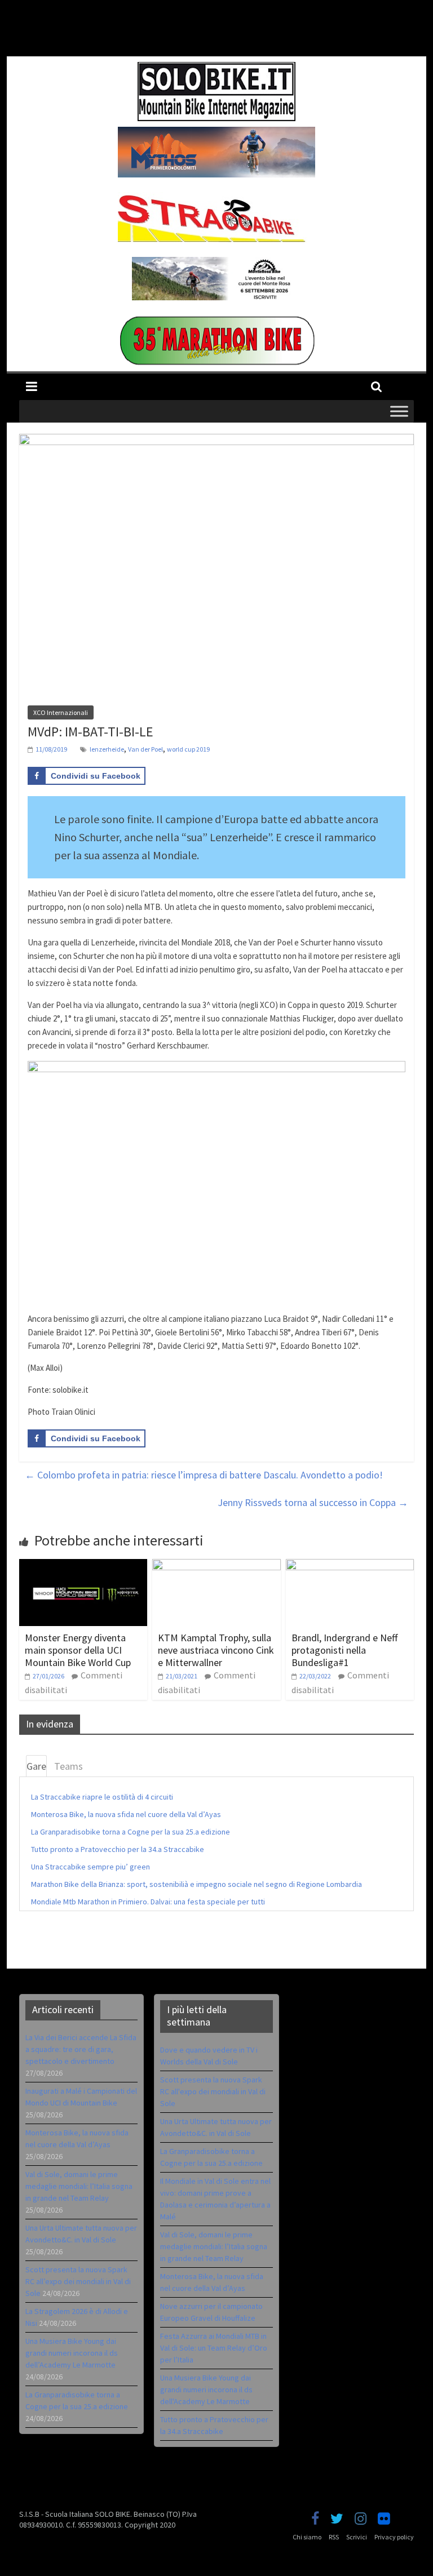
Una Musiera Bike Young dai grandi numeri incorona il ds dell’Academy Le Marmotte (72, 2353)
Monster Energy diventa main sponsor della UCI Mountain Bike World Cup (78, 1650)
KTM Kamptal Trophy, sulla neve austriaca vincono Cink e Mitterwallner (216, 1650)
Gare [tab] (36, 1766)
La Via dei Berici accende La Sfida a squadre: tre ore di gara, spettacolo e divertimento (81, 2049)
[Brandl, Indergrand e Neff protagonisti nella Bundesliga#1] (350, 1566)
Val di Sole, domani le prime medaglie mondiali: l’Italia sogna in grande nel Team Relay (79, 2186)
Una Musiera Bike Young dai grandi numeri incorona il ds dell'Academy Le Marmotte (206, 2390)
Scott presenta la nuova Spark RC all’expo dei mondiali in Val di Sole (78, 2281)
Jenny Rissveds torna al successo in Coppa (313, 1502)
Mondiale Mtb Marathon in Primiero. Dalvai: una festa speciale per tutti (148, 1902)
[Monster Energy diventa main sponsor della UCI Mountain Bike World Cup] (83, 1566)
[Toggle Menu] (399, 411)
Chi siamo (307, 2537)
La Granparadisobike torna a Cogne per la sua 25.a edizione (131, 1832)
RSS (334, 2537)
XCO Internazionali (61, 712)
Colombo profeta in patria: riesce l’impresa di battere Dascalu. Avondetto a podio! (204, 1475)
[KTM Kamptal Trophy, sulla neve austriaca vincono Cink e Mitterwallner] (216, 1566)
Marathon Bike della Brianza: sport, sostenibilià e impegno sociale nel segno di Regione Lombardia (196, 1884)
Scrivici (357, 2537)
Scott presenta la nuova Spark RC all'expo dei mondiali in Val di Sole (213, 2091)
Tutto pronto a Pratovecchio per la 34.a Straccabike (118, 1849)
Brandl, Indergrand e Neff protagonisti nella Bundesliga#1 (344, 1650)
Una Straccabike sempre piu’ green (90, 1867)
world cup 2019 (188, 749)
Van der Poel (145, 749)
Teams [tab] (69, 1766)
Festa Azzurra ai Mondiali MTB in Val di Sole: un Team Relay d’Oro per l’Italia (214, 2348)
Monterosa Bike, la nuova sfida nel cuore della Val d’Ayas (126, 1814)
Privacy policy (394, 2537)
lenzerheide (107, 749)
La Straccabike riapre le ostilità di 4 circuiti (102, 1797)
